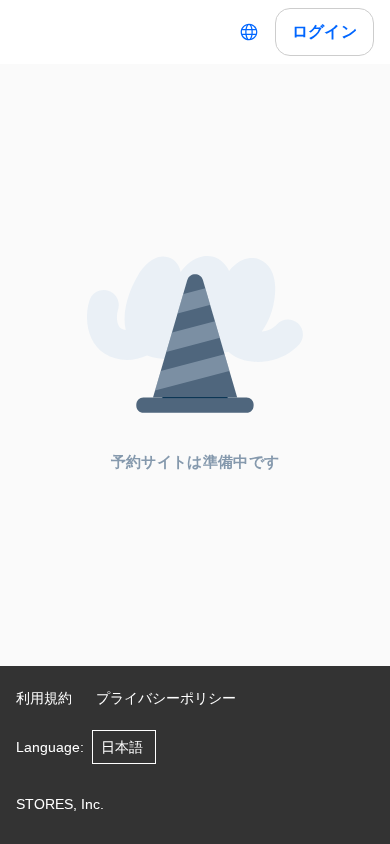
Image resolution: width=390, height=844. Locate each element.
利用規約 (44, 698)
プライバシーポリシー (166, 698)
